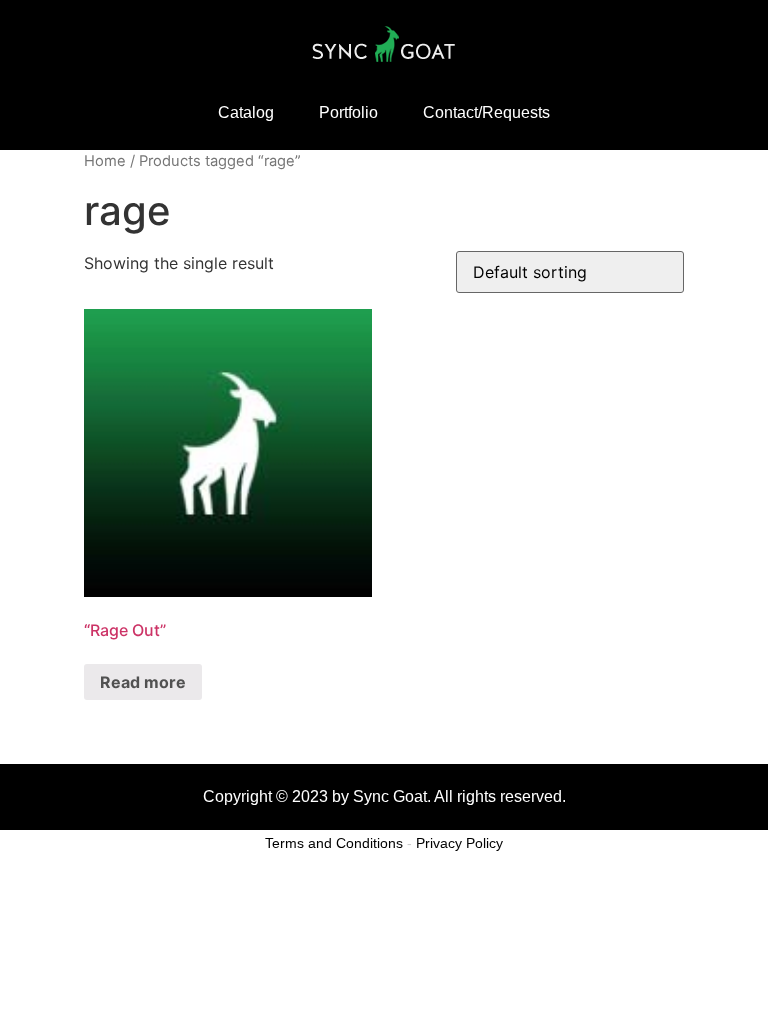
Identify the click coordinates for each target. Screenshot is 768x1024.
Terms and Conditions (334, 843)
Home (105, 161)
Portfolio (348, 112)
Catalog (246, 112)
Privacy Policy (459, 843)
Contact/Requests (486, 112)
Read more (143, 682)
